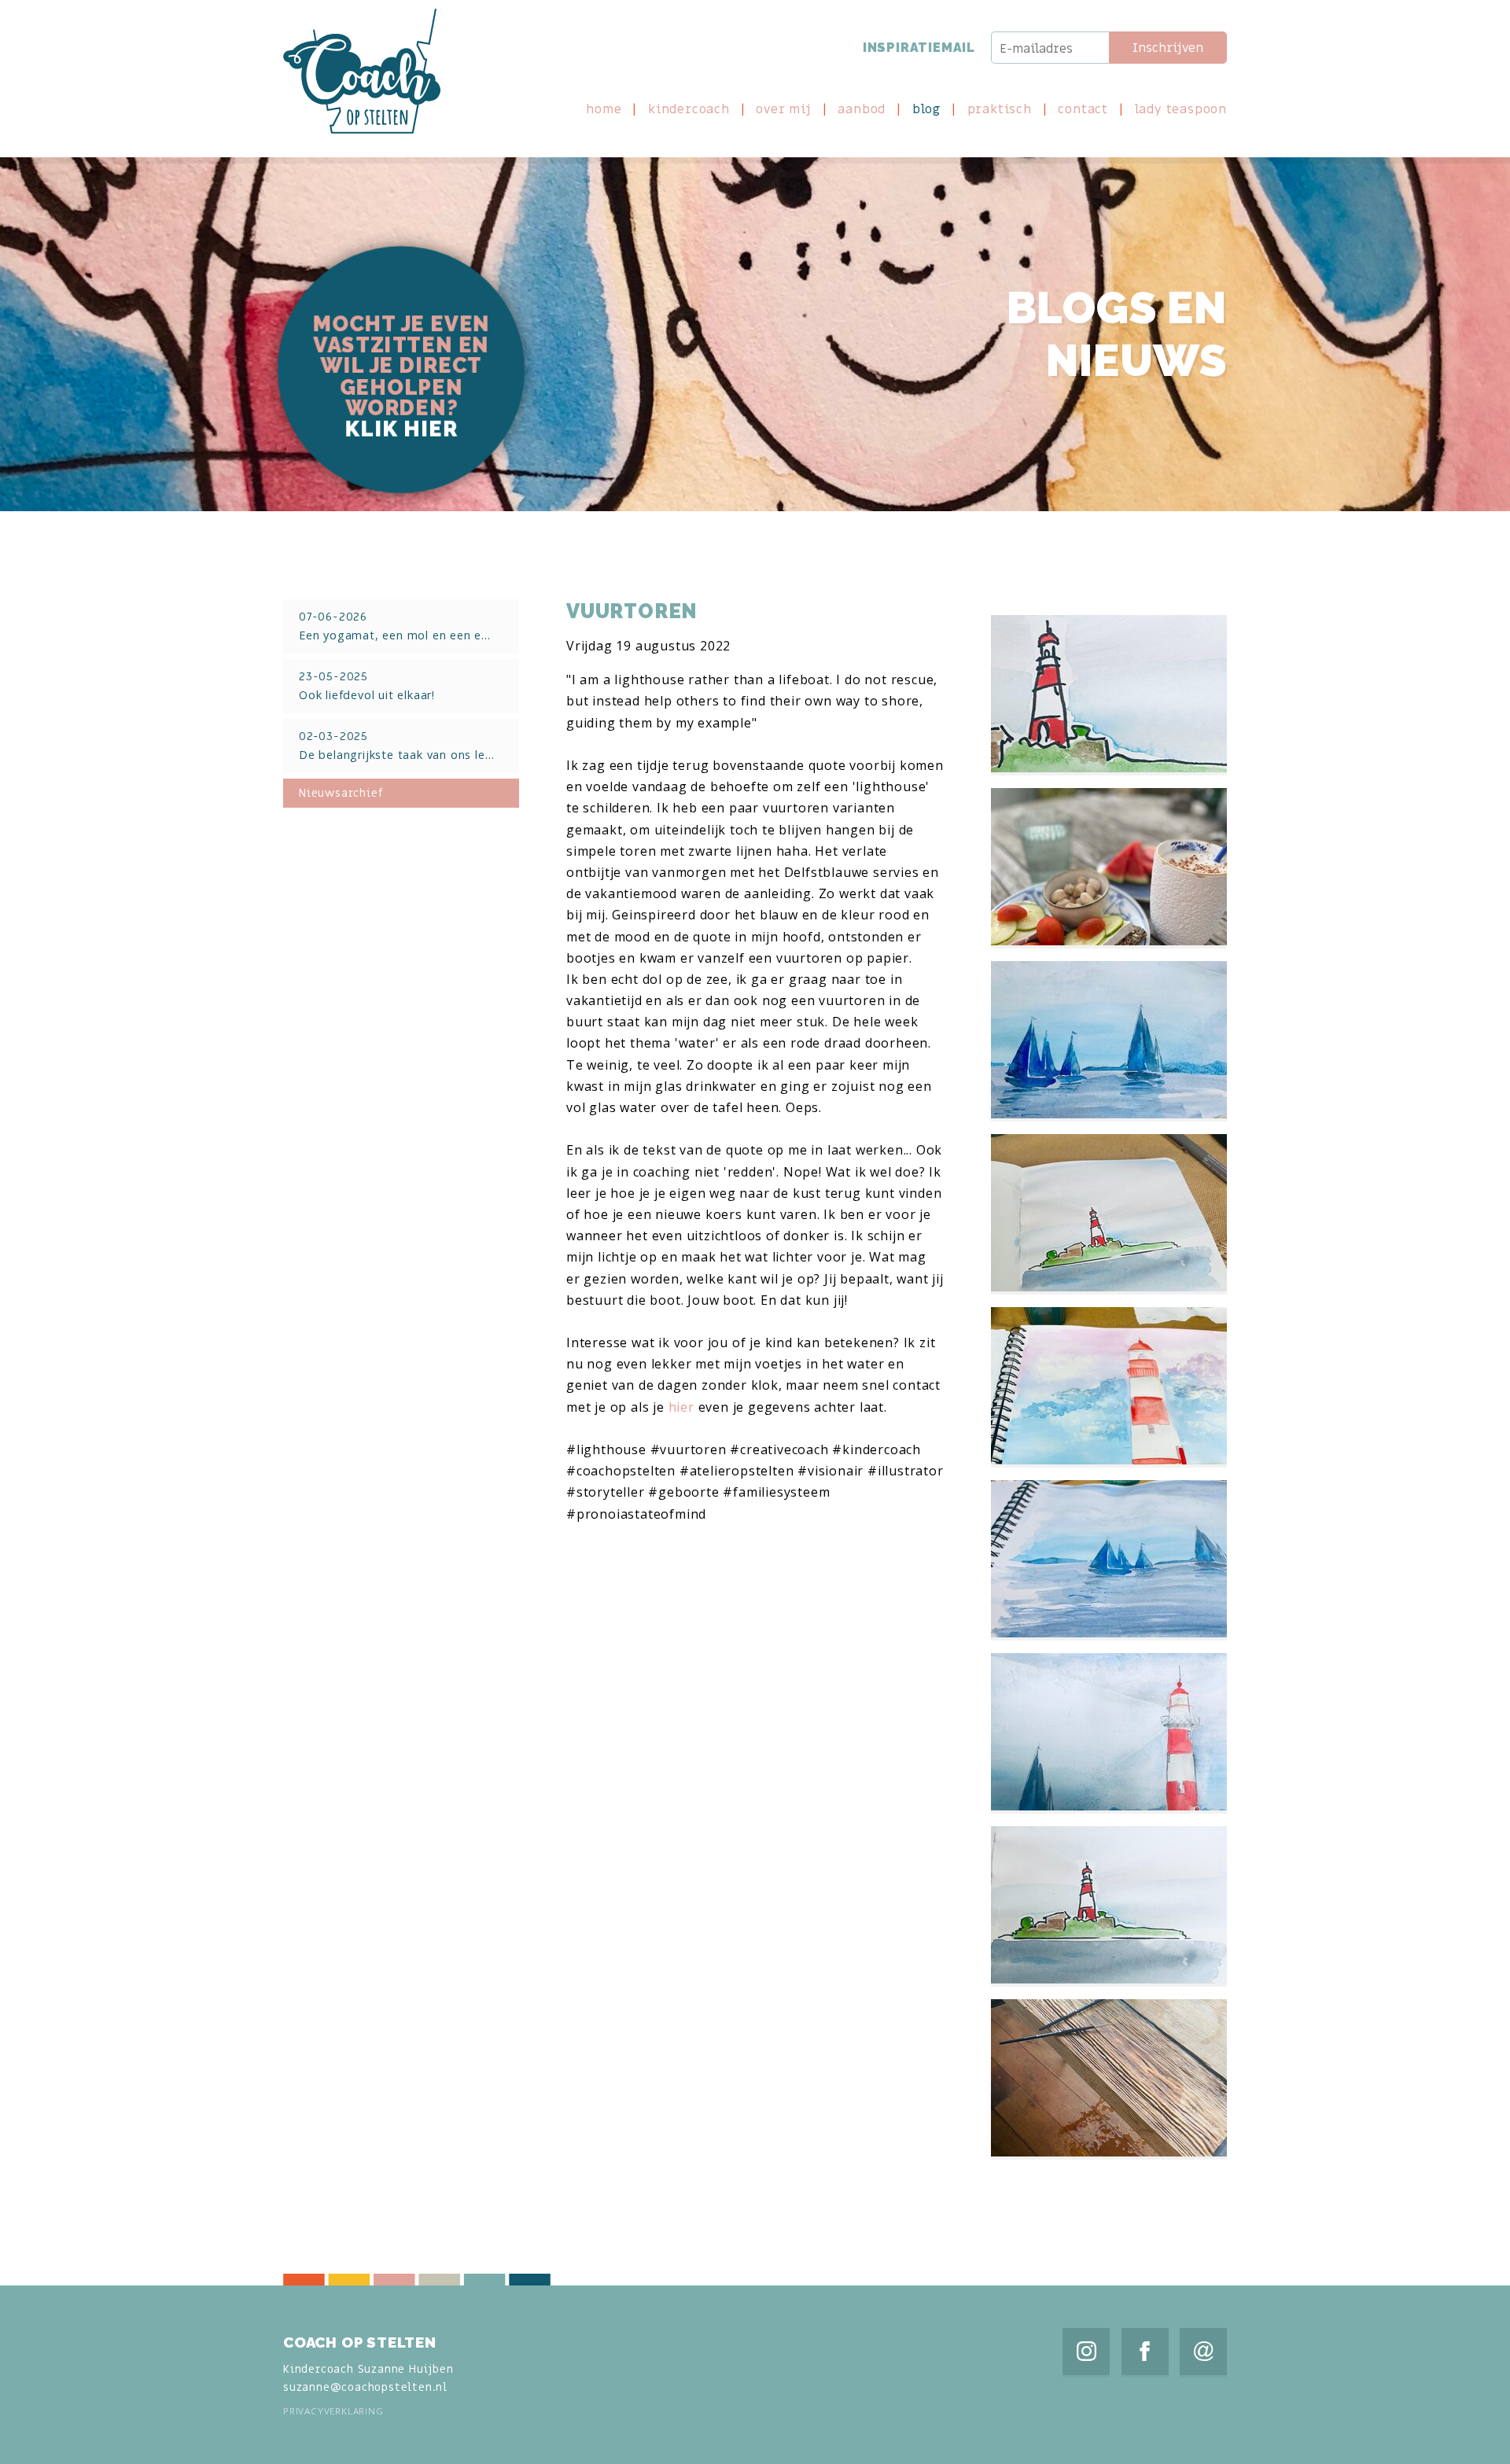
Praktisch (1000, 110)
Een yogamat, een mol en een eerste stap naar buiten (409, 626)
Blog (926, 110)
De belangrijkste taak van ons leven (402, 746)
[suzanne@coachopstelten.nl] (1203, 2352)
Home (604, 110)
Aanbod (862, 110)
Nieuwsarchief (341, 793)
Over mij (783, 110)
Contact (1083, 110)
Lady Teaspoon (1181, 110)
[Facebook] (1145, 2352)
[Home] (362, 71)
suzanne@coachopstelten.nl (365, 2387)
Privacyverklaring (333, 2411)
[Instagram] (1086, 2352)
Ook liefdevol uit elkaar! (367, 686)
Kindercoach (689, 110)
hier (681, 1407)
